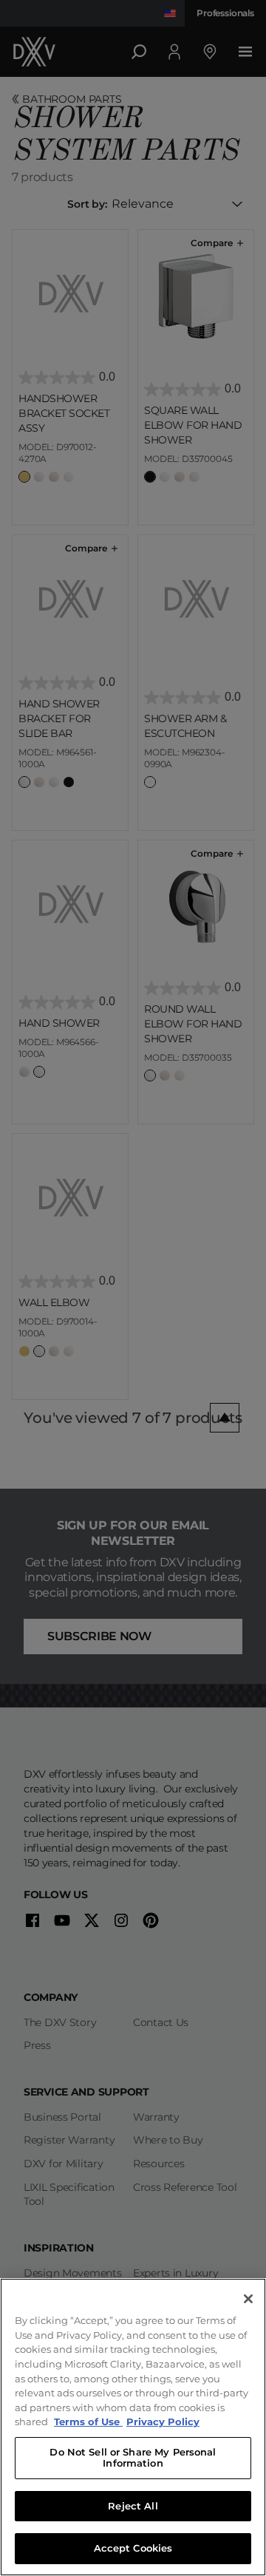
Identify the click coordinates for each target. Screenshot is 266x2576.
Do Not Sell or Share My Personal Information (133, 2458)
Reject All (133, 2506)
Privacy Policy (163, 2422)
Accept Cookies (133, 2548)
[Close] (248, 2299)
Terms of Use (88, 2422)
